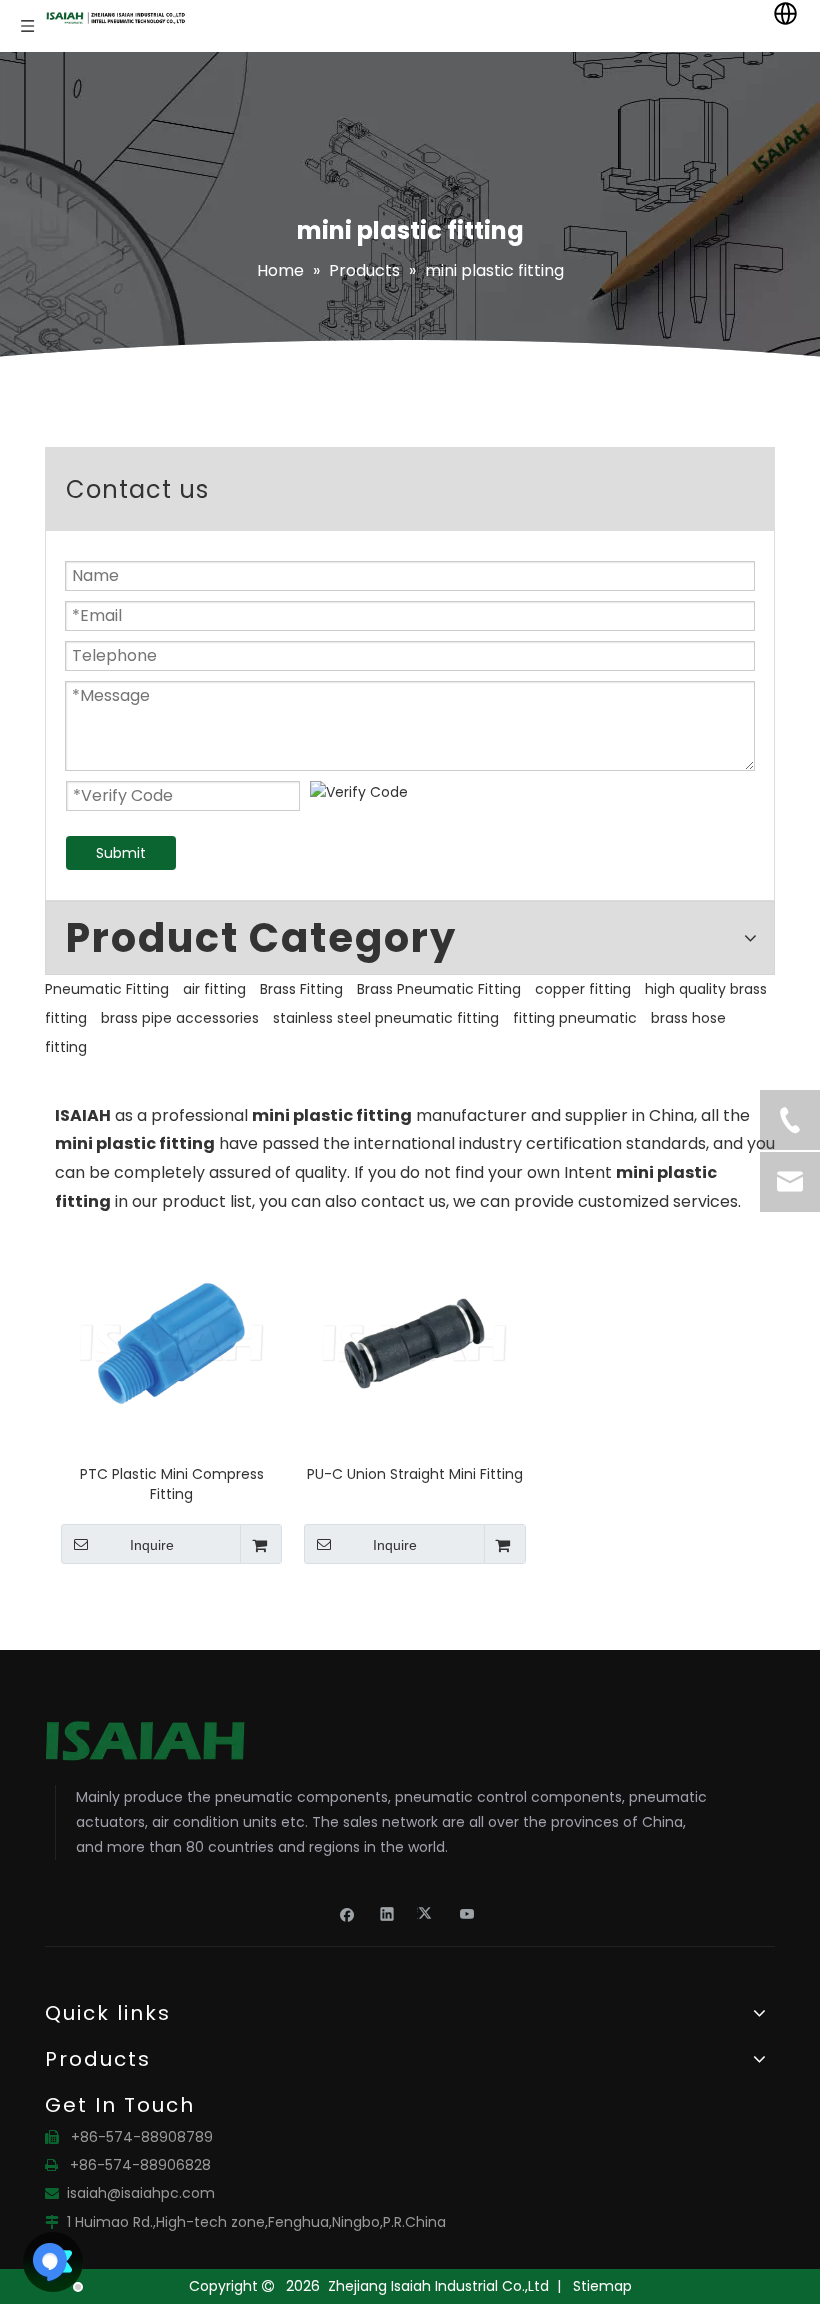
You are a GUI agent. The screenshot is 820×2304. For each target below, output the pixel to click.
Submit (121, 853)
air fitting (214, 989)
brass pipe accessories (180, 1018)
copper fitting (583, 989)
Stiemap (602, 2286)
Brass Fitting (301, 989)
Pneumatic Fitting (107, 989)
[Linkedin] (387, 1913)
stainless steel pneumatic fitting (386, 1018)
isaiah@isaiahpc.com (141, 2193)
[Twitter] (427, 1913)
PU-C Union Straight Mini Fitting (415, 1474)
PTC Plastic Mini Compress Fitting (172, 1484)
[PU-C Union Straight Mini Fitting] (414, 1342)
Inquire (152, 1545)
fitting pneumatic (575, 1018)
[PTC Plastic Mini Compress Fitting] (171, 1342)
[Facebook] (347, 1913)
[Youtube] (467, 1913)
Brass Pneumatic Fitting (439, 989)
